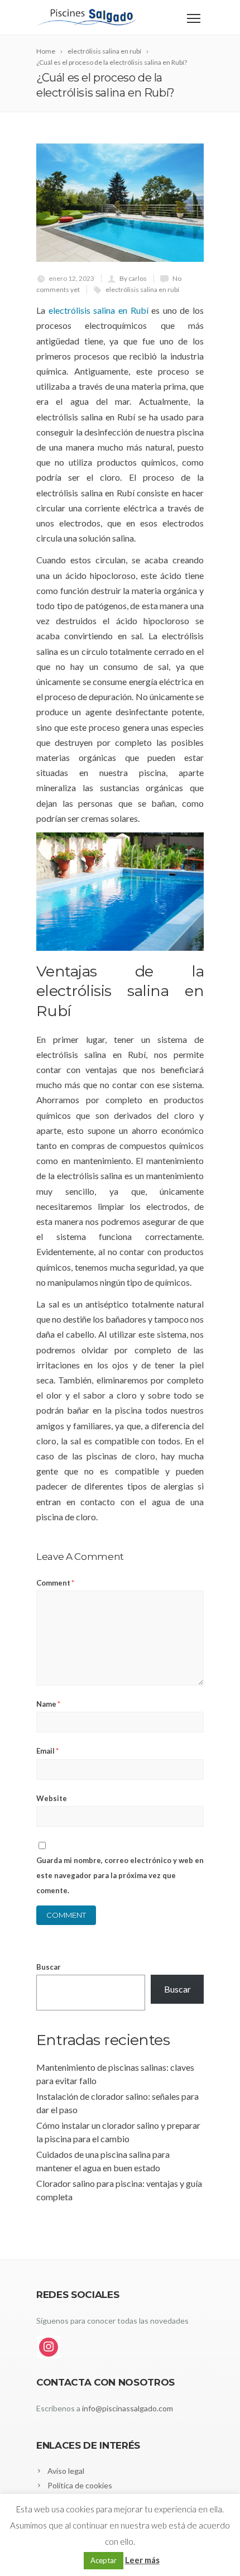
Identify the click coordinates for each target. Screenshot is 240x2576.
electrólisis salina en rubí (142, 289)
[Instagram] (49, 2347)
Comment (55, 1583)
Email (47, 1751)
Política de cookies (80, 2485)
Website (52, 1798)
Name (48, 1704)
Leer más (142, 2560)
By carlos (133, 278)
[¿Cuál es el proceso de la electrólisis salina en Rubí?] (120, 203)
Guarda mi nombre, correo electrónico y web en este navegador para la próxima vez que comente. (120, 1875)
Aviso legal (66, 2471)
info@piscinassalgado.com (128, 2408)
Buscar (49, 1967)
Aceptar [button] (104, 2560)
